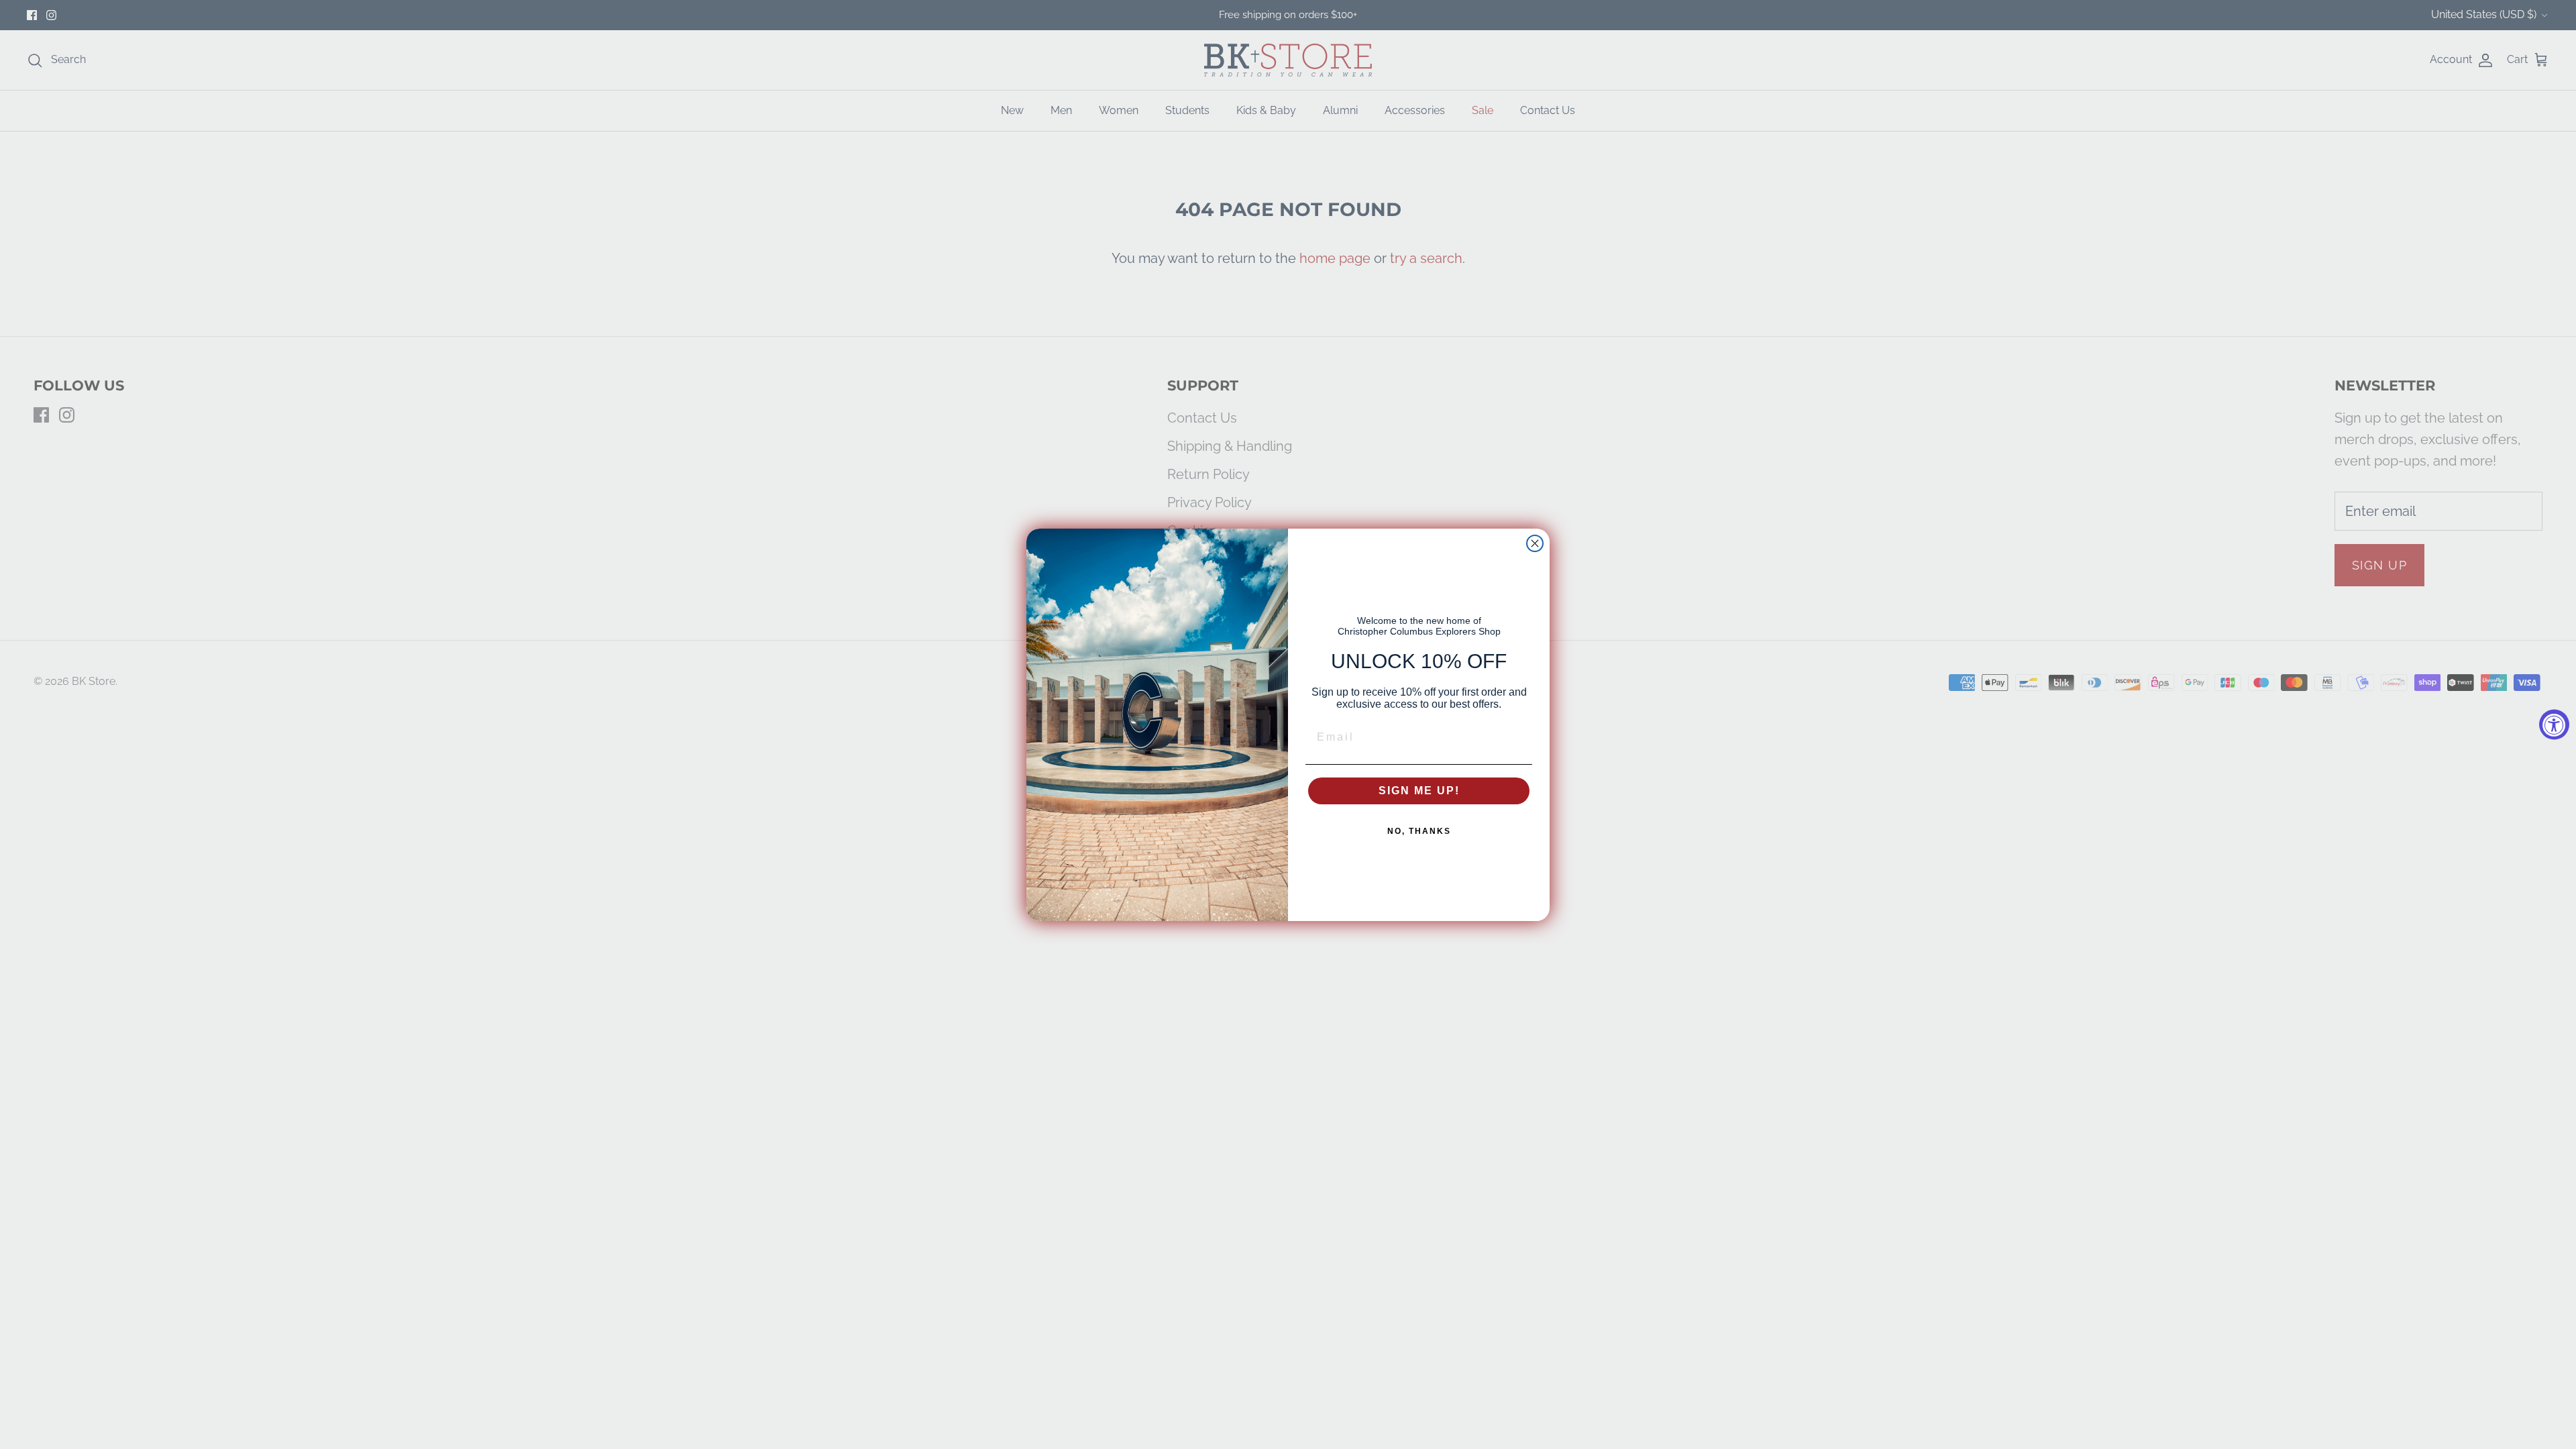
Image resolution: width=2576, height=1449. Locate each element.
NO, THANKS (1419, 831)
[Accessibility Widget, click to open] (2554, 725)
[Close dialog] (1535, 543)
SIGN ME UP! (1419, 791)
